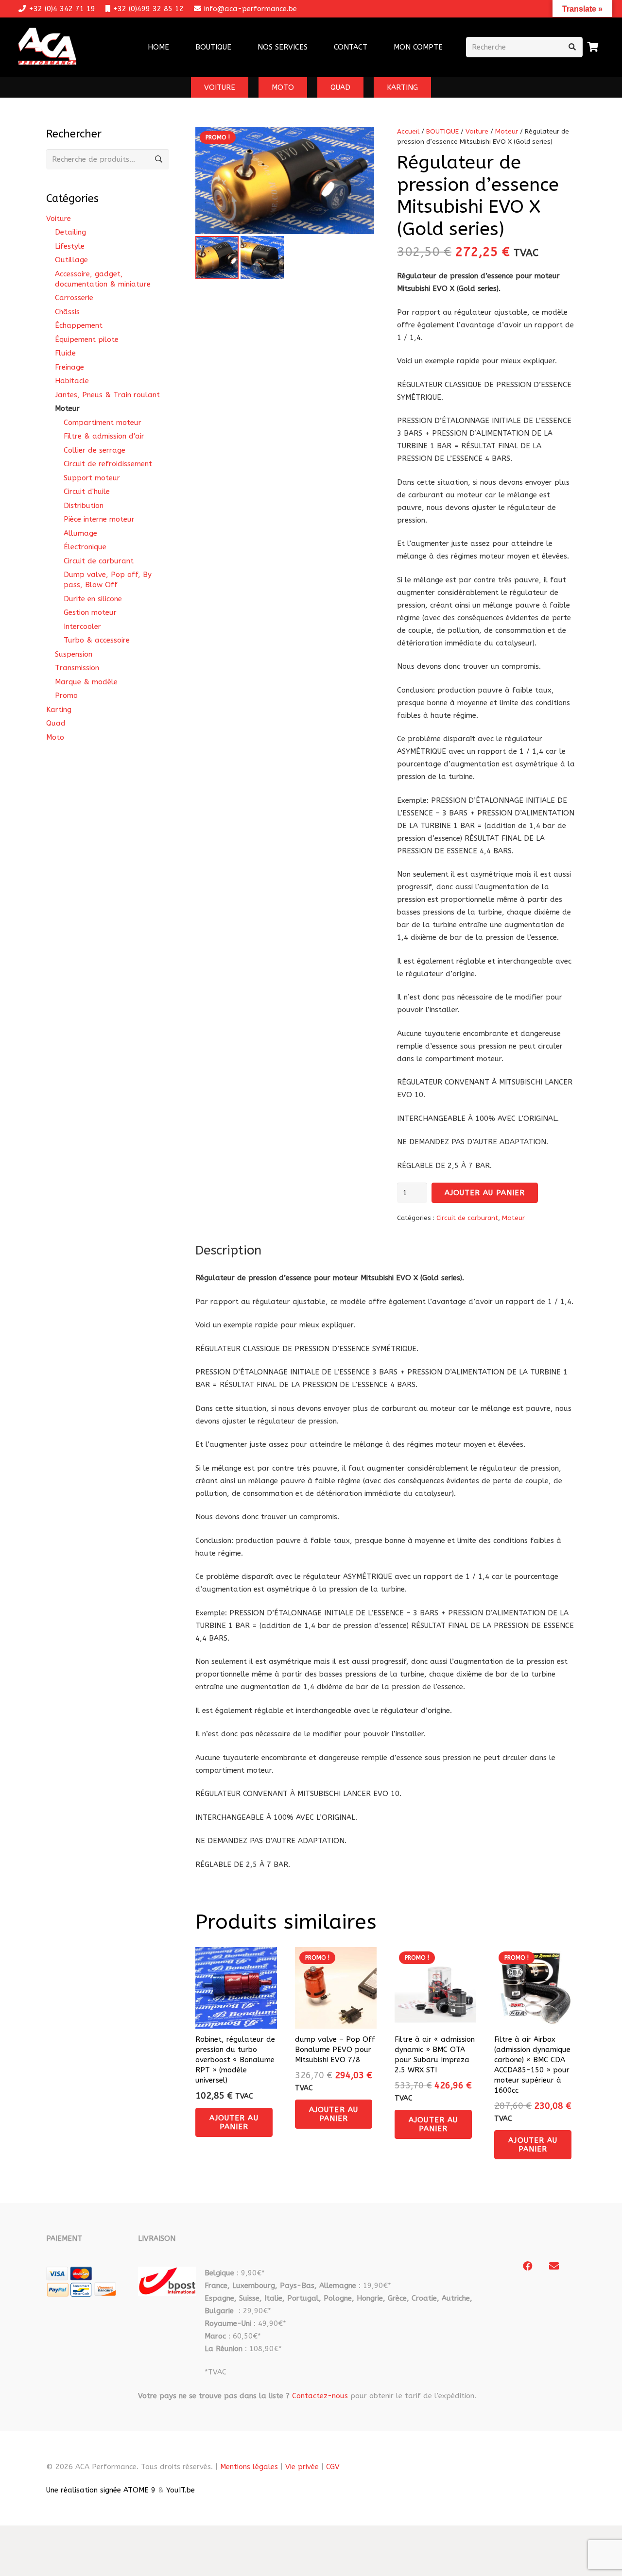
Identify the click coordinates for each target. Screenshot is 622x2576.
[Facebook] (528, 2266)
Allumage (80, 533)
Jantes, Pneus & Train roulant (107, 395)
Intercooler (82, 627)
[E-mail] (554, 2266)
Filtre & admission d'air (104, 436)
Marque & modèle (86, 682)
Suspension (74, 654)
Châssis (67, 312)
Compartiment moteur (103, 423)
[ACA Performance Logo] (47, 47)
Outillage (71, 260)
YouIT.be (181, 2490)
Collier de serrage (95, 450)
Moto (55, 737)
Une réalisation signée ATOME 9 (101, 2490)
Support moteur (92, 478)
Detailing (70, 232)
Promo (66, 695)
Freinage (69, 367)
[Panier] (593, 47)
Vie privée (302, 2467)
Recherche (159, 159)
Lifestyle (70, 246)
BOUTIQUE (442, 132)
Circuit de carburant (467, 1218)
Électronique (85, 547)
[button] (314, 47)
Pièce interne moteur (99, 519)
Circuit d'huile (87, 491)
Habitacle (72, 381)
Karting (59, 710)
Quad (56, 723)
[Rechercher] (572, 47)
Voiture (477, 132)
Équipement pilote (87, 339)
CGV (333, 2467)
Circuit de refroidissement (108, 464)
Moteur (507, 132)
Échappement (79, 325)
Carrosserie (74, 298)
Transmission (77, 668)
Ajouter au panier (485, 1193)
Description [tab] (228, 1250)
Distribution (84, 506)
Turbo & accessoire (97, 640)
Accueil (408, 132)
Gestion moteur (90, 612)
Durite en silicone (93, 599)
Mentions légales (249, 2467)
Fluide (65, 353)
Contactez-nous (320, 2396)
